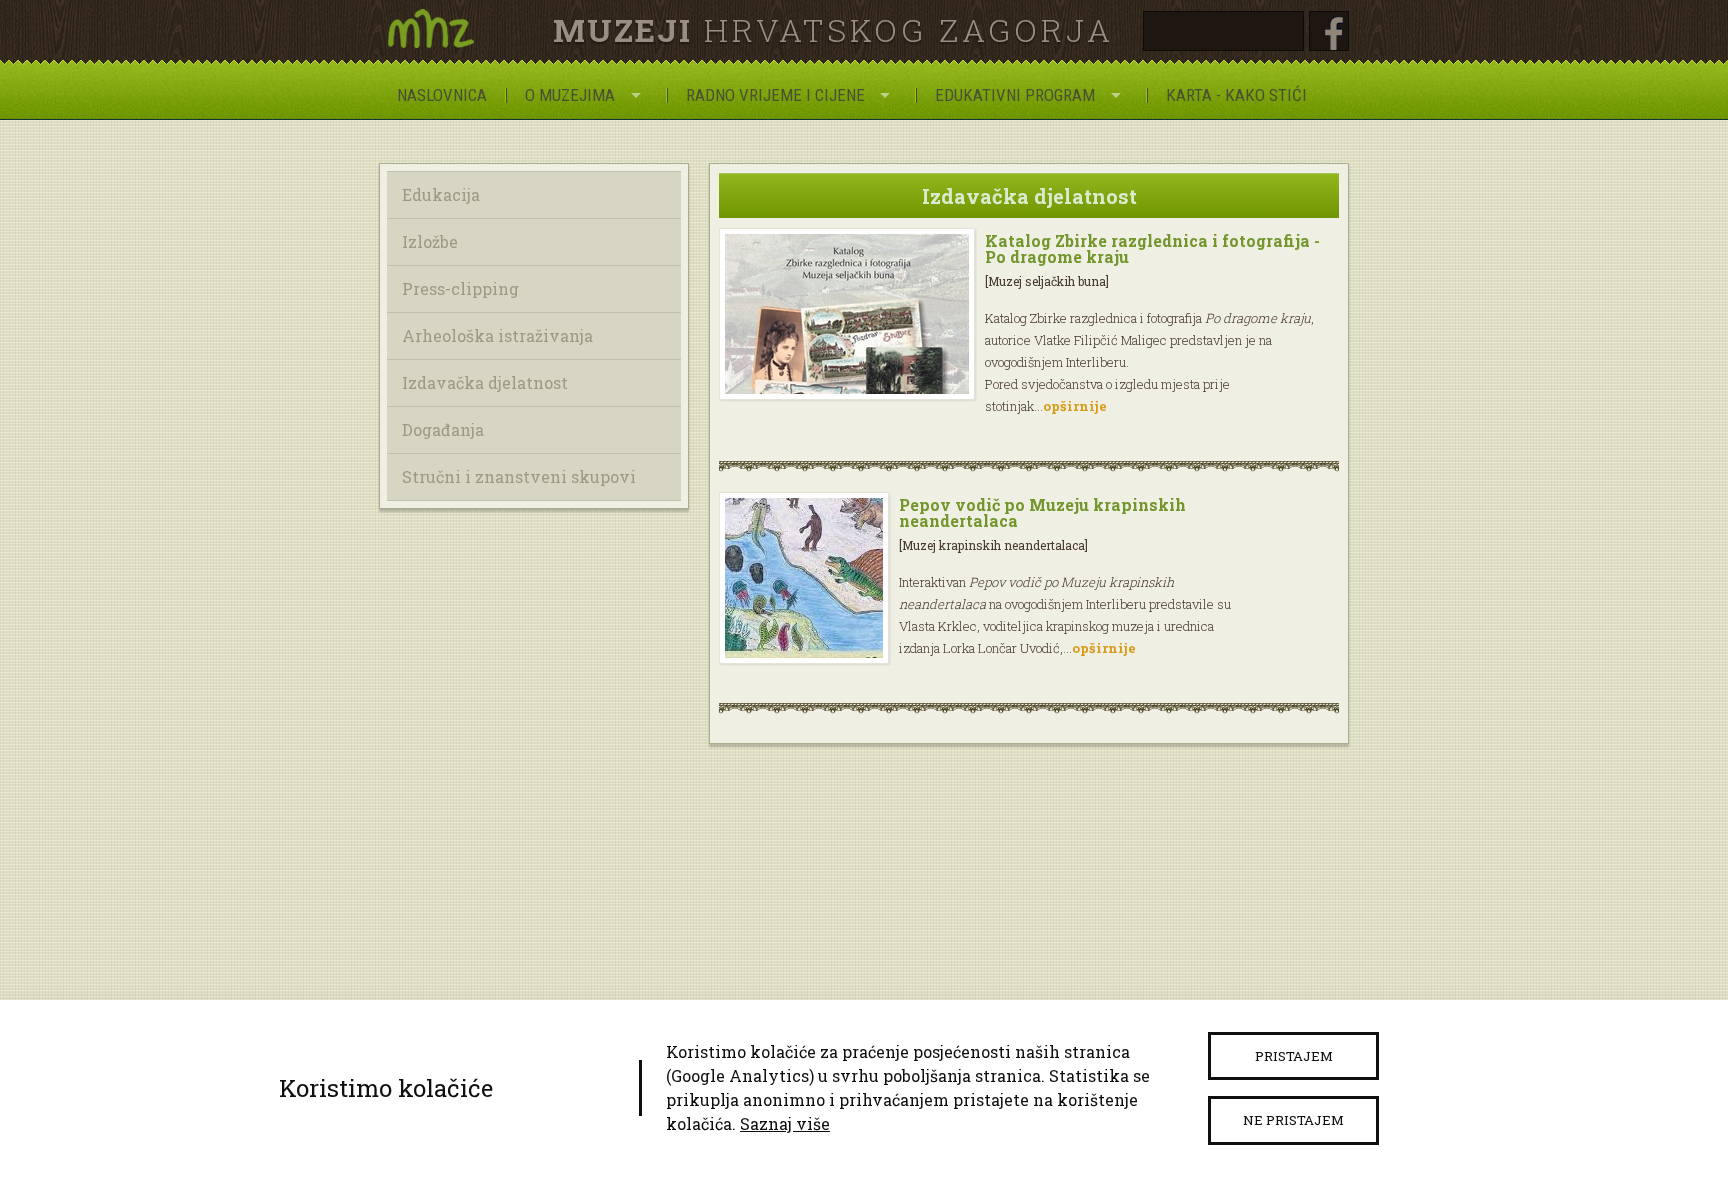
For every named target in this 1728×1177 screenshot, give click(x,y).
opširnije (1075, 406)
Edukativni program (1015, 95)
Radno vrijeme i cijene (775, 95)
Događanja (443, 429)
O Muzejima (570, 95)
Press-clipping (460, 288)
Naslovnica (442, 95)
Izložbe (430, 241)
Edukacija (441, 194)
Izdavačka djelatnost (485, 382)
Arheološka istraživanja (497, 335)
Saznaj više (785, 1123)
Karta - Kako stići (1236, 95)
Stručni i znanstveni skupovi (519, 476)
